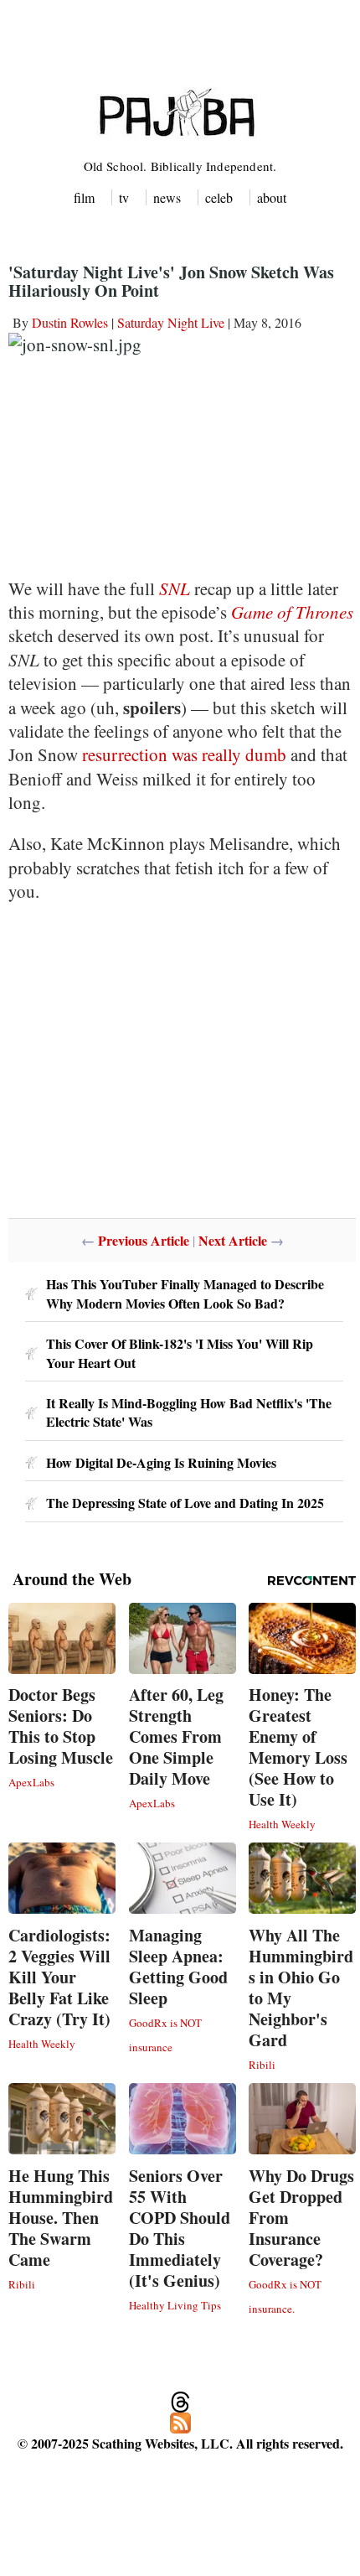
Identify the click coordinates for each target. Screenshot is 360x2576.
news (167, 197)
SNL (175, 588)
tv (124, 197)
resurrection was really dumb (184, 754)
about (272, 197)
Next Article (233, 1240)
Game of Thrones (292, 612)
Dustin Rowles (70, 322)
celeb (219, 197)
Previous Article (144, 1240)
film (84, 197)
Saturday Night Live (171, 322)
